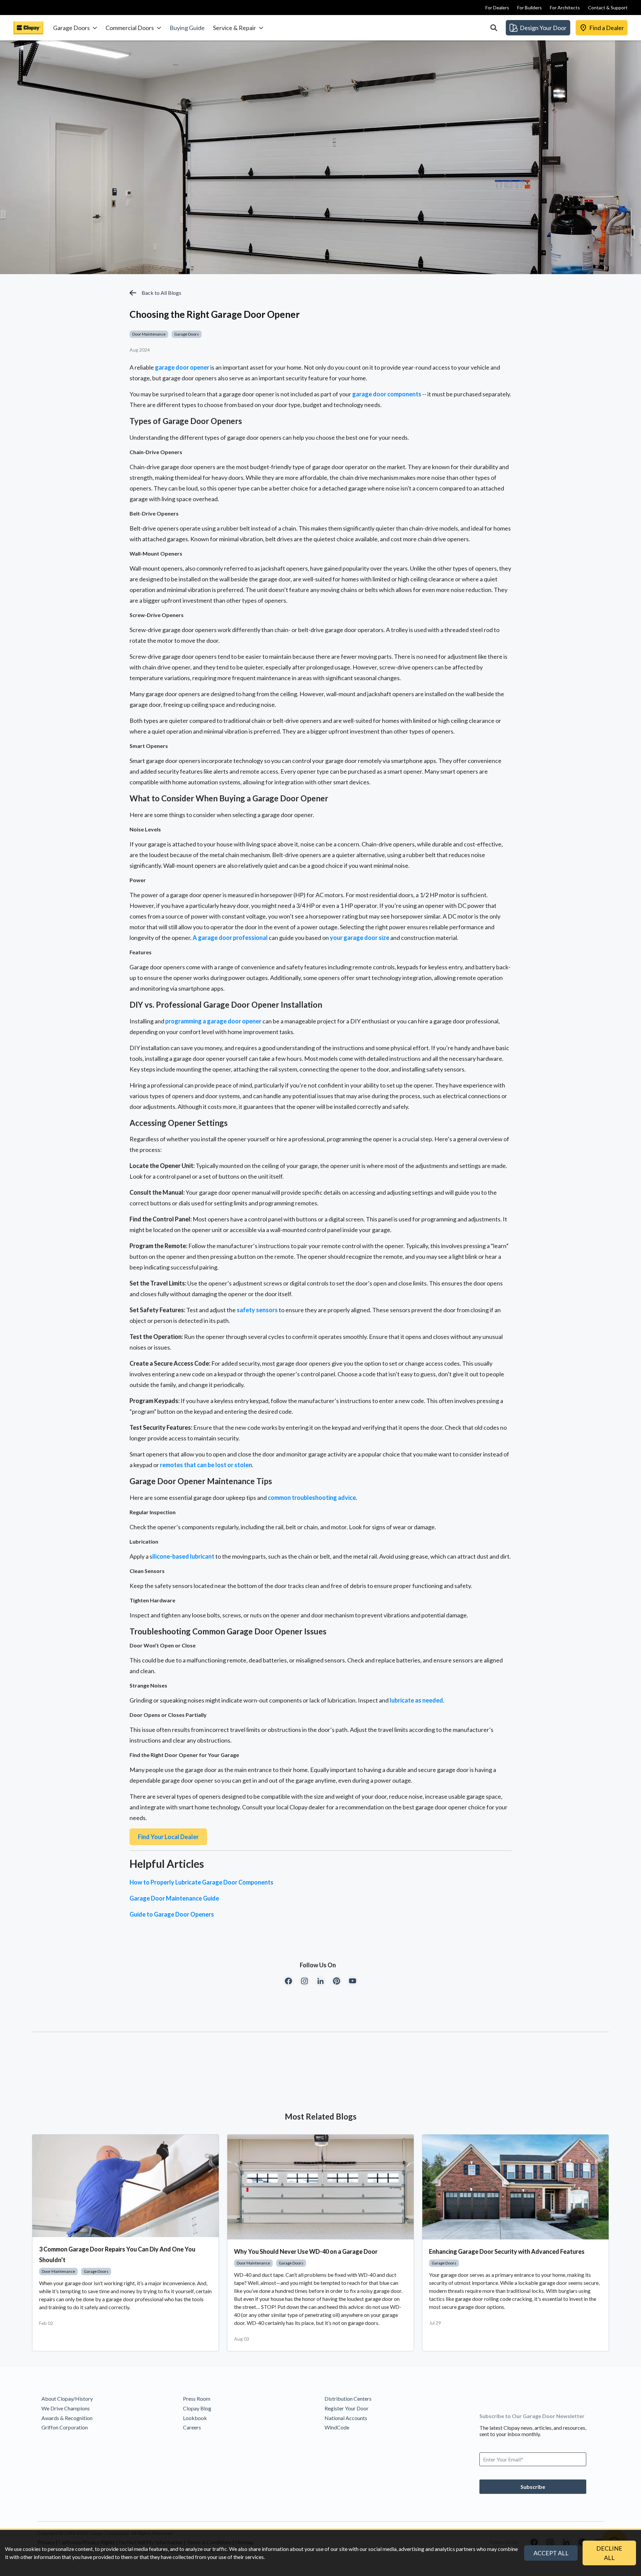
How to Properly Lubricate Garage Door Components (201, 1882)
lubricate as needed (416, 1700)
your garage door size (360, 938)
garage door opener (182, 367)
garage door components (387, 394)
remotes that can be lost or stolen (206, 1465)
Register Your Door (347, 2408)
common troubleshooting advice (312, 1498)
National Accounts (346, 2418)
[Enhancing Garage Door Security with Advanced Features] (515, 2187)
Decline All (609, 2553)
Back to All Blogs (161, 293)
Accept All (551, 2553)
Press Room (197, 2399)
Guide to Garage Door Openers (172, 1914)
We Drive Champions (66, 2408)
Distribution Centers (348, 2399)
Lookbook (195, 2418)
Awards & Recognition (67, 2418)
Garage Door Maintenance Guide (174, 1898)
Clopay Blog (197, 2408)
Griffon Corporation (65, 2427)
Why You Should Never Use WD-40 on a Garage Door (306, 2251)
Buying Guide (187, 28)
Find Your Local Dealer (168, 1837)
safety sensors (257, 1310)
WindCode (337, 2427)
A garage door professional (230, 938)
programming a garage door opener (213, 1021)
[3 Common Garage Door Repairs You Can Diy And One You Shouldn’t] (126, 2186)
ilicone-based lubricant (183, 1556)
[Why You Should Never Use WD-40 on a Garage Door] (320, 2187)
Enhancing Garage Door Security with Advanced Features (507, 2251)
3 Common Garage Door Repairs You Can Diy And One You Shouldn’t (117, 2254)
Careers (192, 2427)
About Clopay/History (67, 2399)
